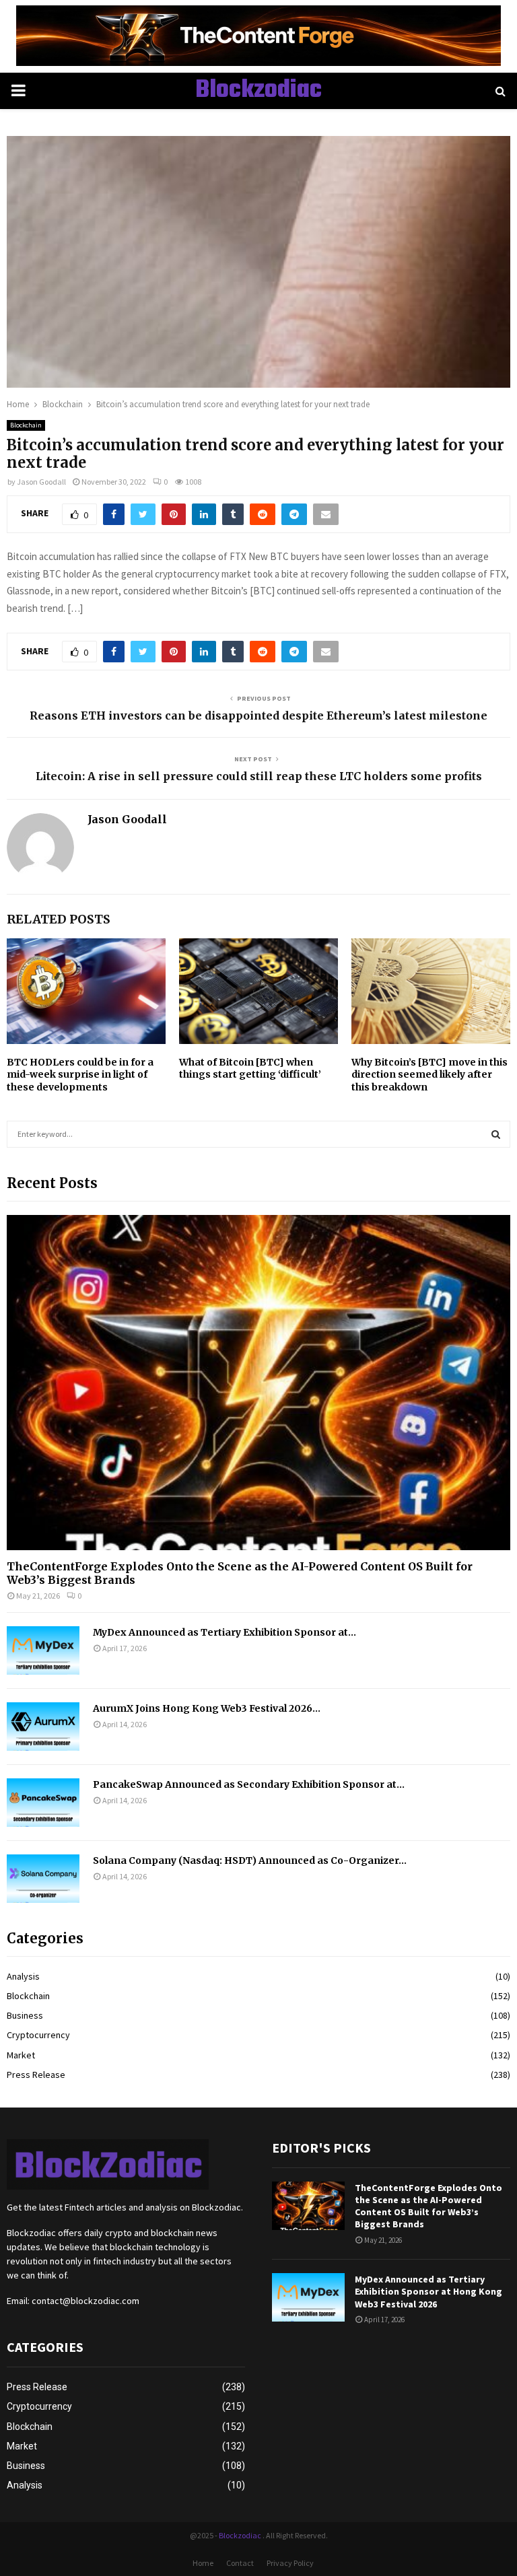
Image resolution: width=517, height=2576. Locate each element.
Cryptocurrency (38, 2035)
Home (203, 2563)
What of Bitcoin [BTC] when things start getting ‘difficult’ (250, 1068)
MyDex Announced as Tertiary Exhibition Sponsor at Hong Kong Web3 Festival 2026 (428, 2291)
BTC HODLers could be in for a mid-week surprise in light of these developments (80, 1074)
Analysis (23, 1976)
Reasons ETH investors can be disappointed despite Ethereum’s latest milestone (258, 716)
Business (25, 2015)
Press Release (36, 2075)
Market (21, 2055)
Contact (240, 2563)
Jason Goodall (41, 482)
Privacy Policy (290, 2563)
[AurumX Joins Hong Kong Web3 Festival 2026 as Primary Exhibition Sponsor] (43, 1727)
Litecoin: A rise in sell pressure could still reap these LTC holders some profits (259, 776)
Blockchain (26, 425)
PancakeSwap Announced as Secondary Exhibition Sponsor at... (249, 1784)
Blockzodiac (258, 91)
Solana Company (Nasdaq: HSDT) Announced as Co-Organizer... (250, 1860)
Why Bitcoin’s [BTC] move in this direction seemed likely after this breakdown (429, 1074)
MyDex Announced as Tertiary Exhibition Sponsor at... (225, 1632)
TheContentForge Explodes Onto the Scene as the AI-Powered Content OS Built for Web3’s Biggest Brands (240, 1573)
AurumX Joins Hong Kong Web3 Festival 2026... (207, 1708)
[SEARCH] (496, 1134)
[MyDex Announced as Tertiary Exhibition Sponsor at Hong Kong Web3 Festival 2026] (43, 1650)
